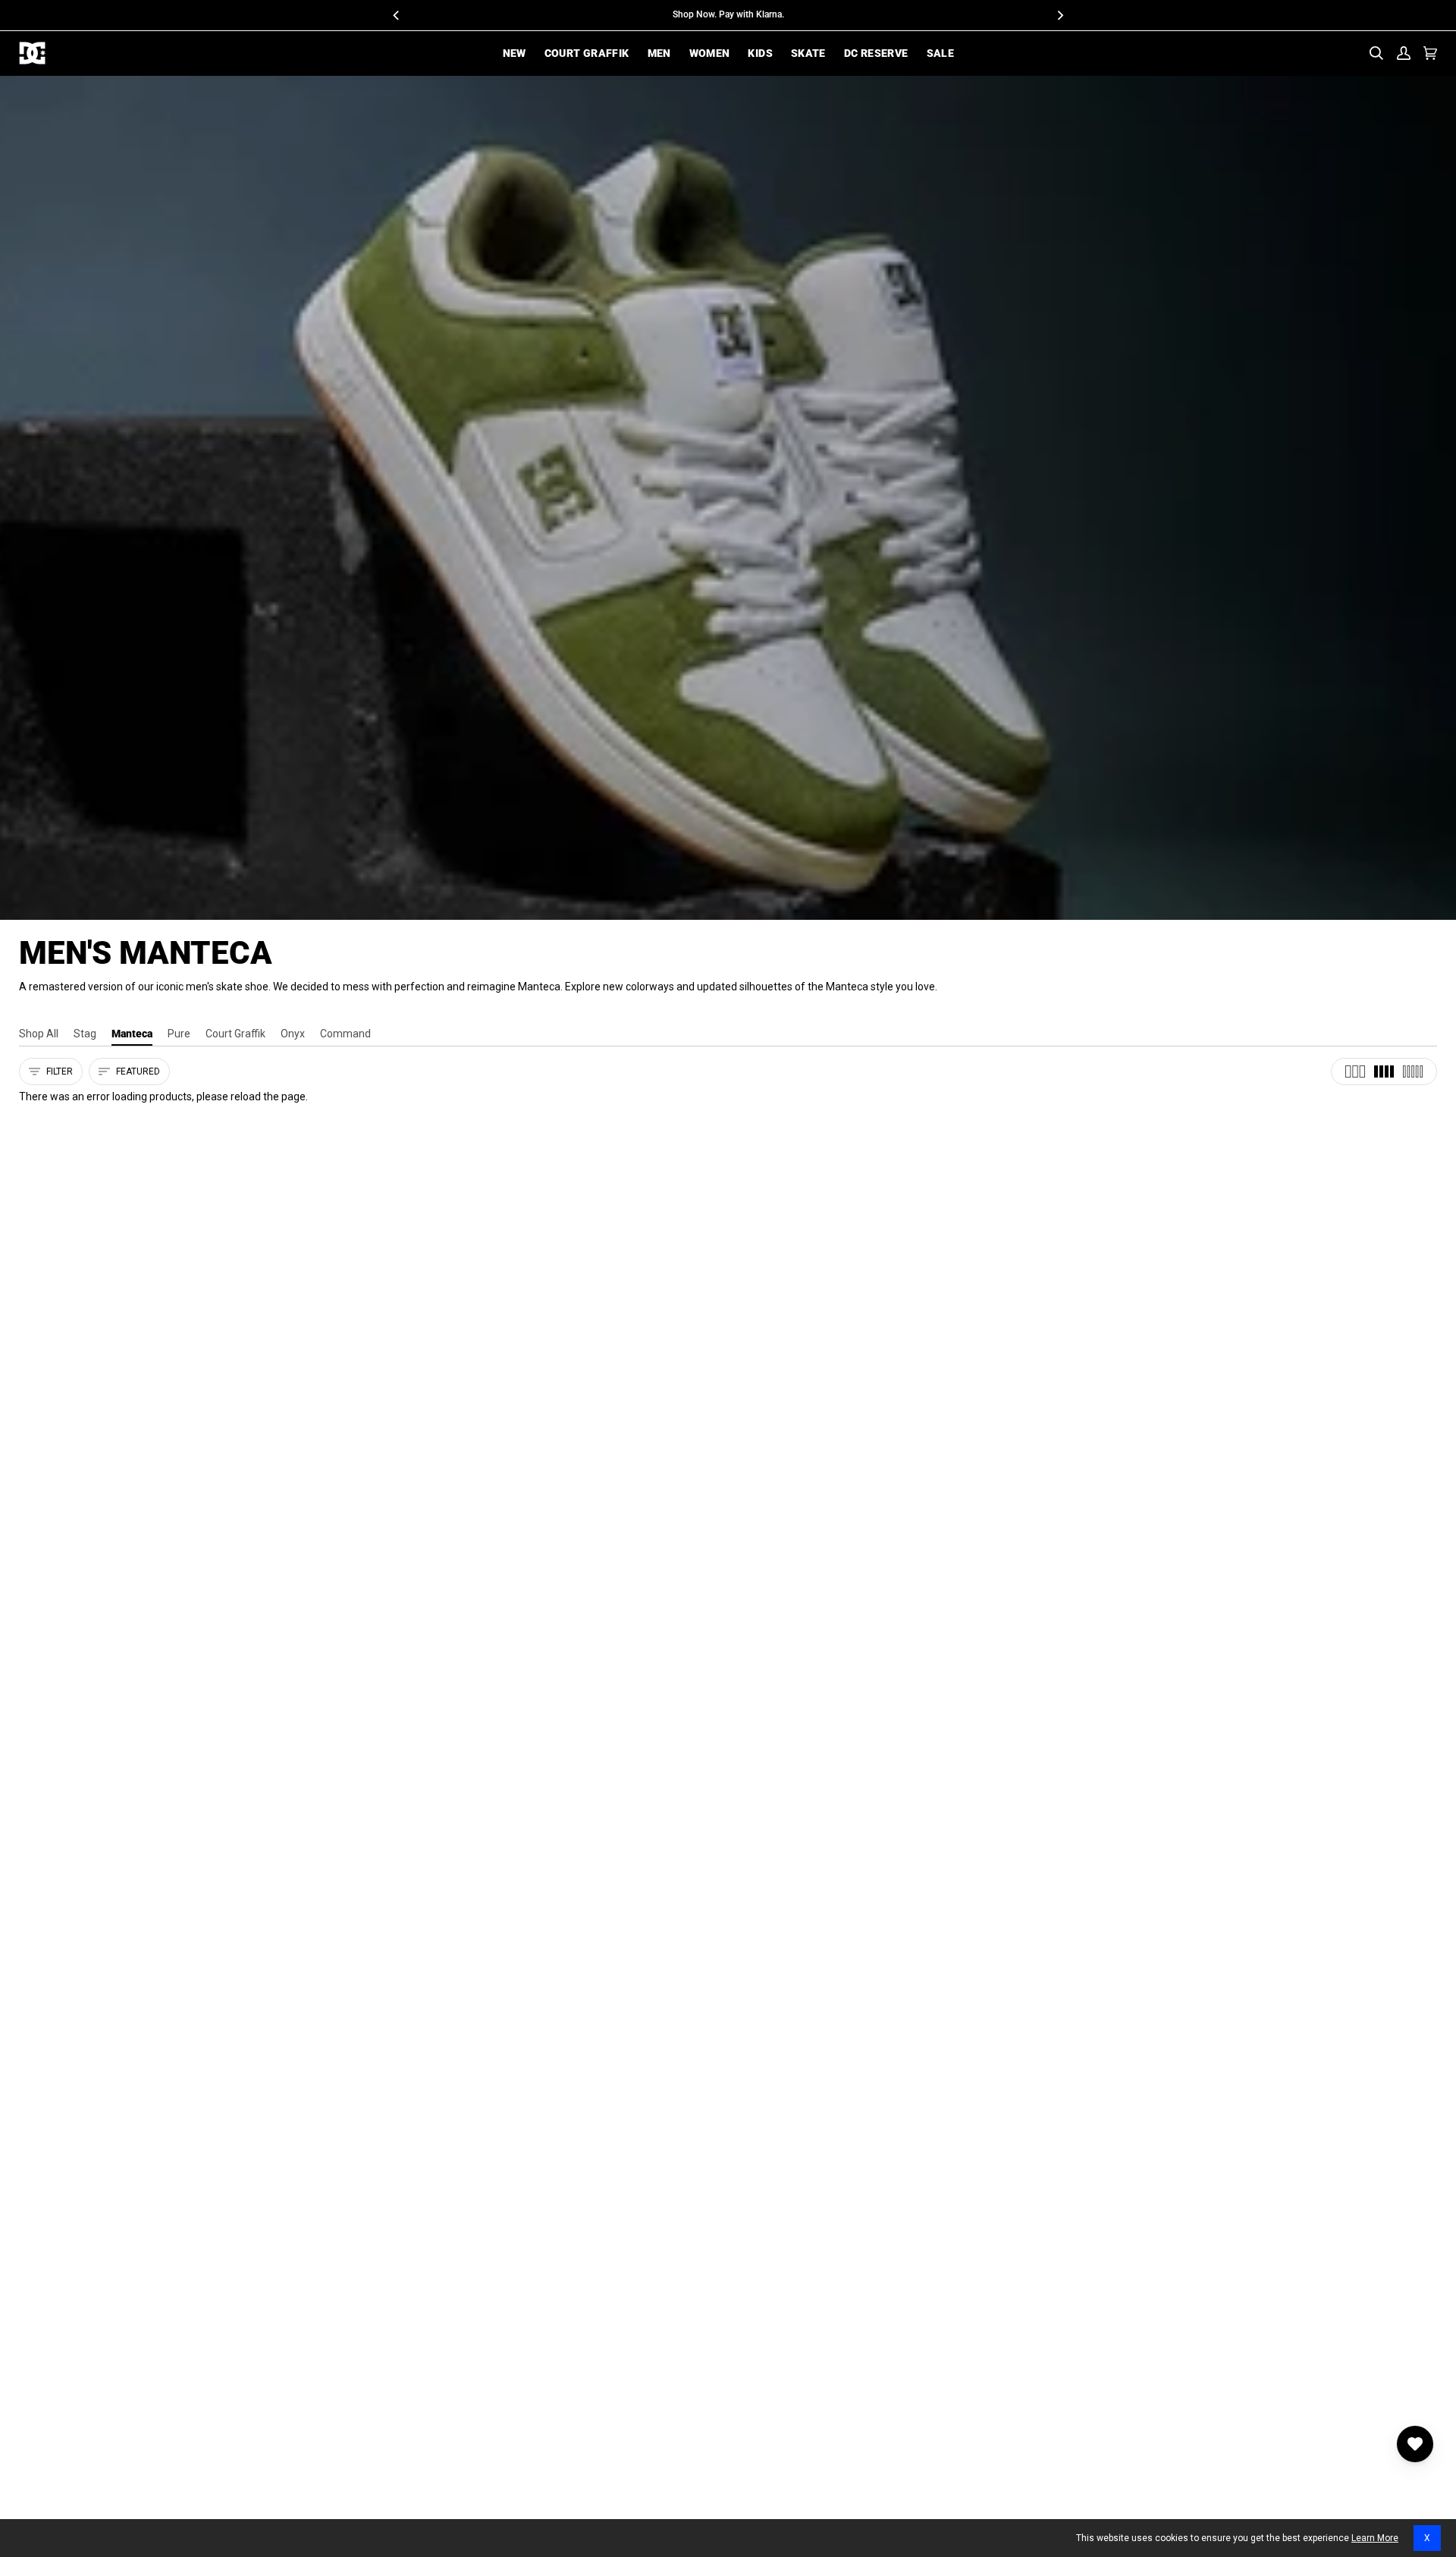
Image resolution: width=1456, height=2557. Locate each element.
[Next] (1059, 15)
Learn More (1375, 2538)
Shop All (39, 1034)
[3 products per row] (1355, 1071)
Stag (85, 1034)
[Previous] (397, 15)
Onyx (293, 1034)
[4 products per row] (1384, 1071)
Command (345, 1034)
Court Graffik (235, 1034)
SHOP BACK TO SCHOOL (783, 14)
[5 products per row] (1413, 1071)
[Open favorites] (1415, 2444)
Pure (179, 1034)
